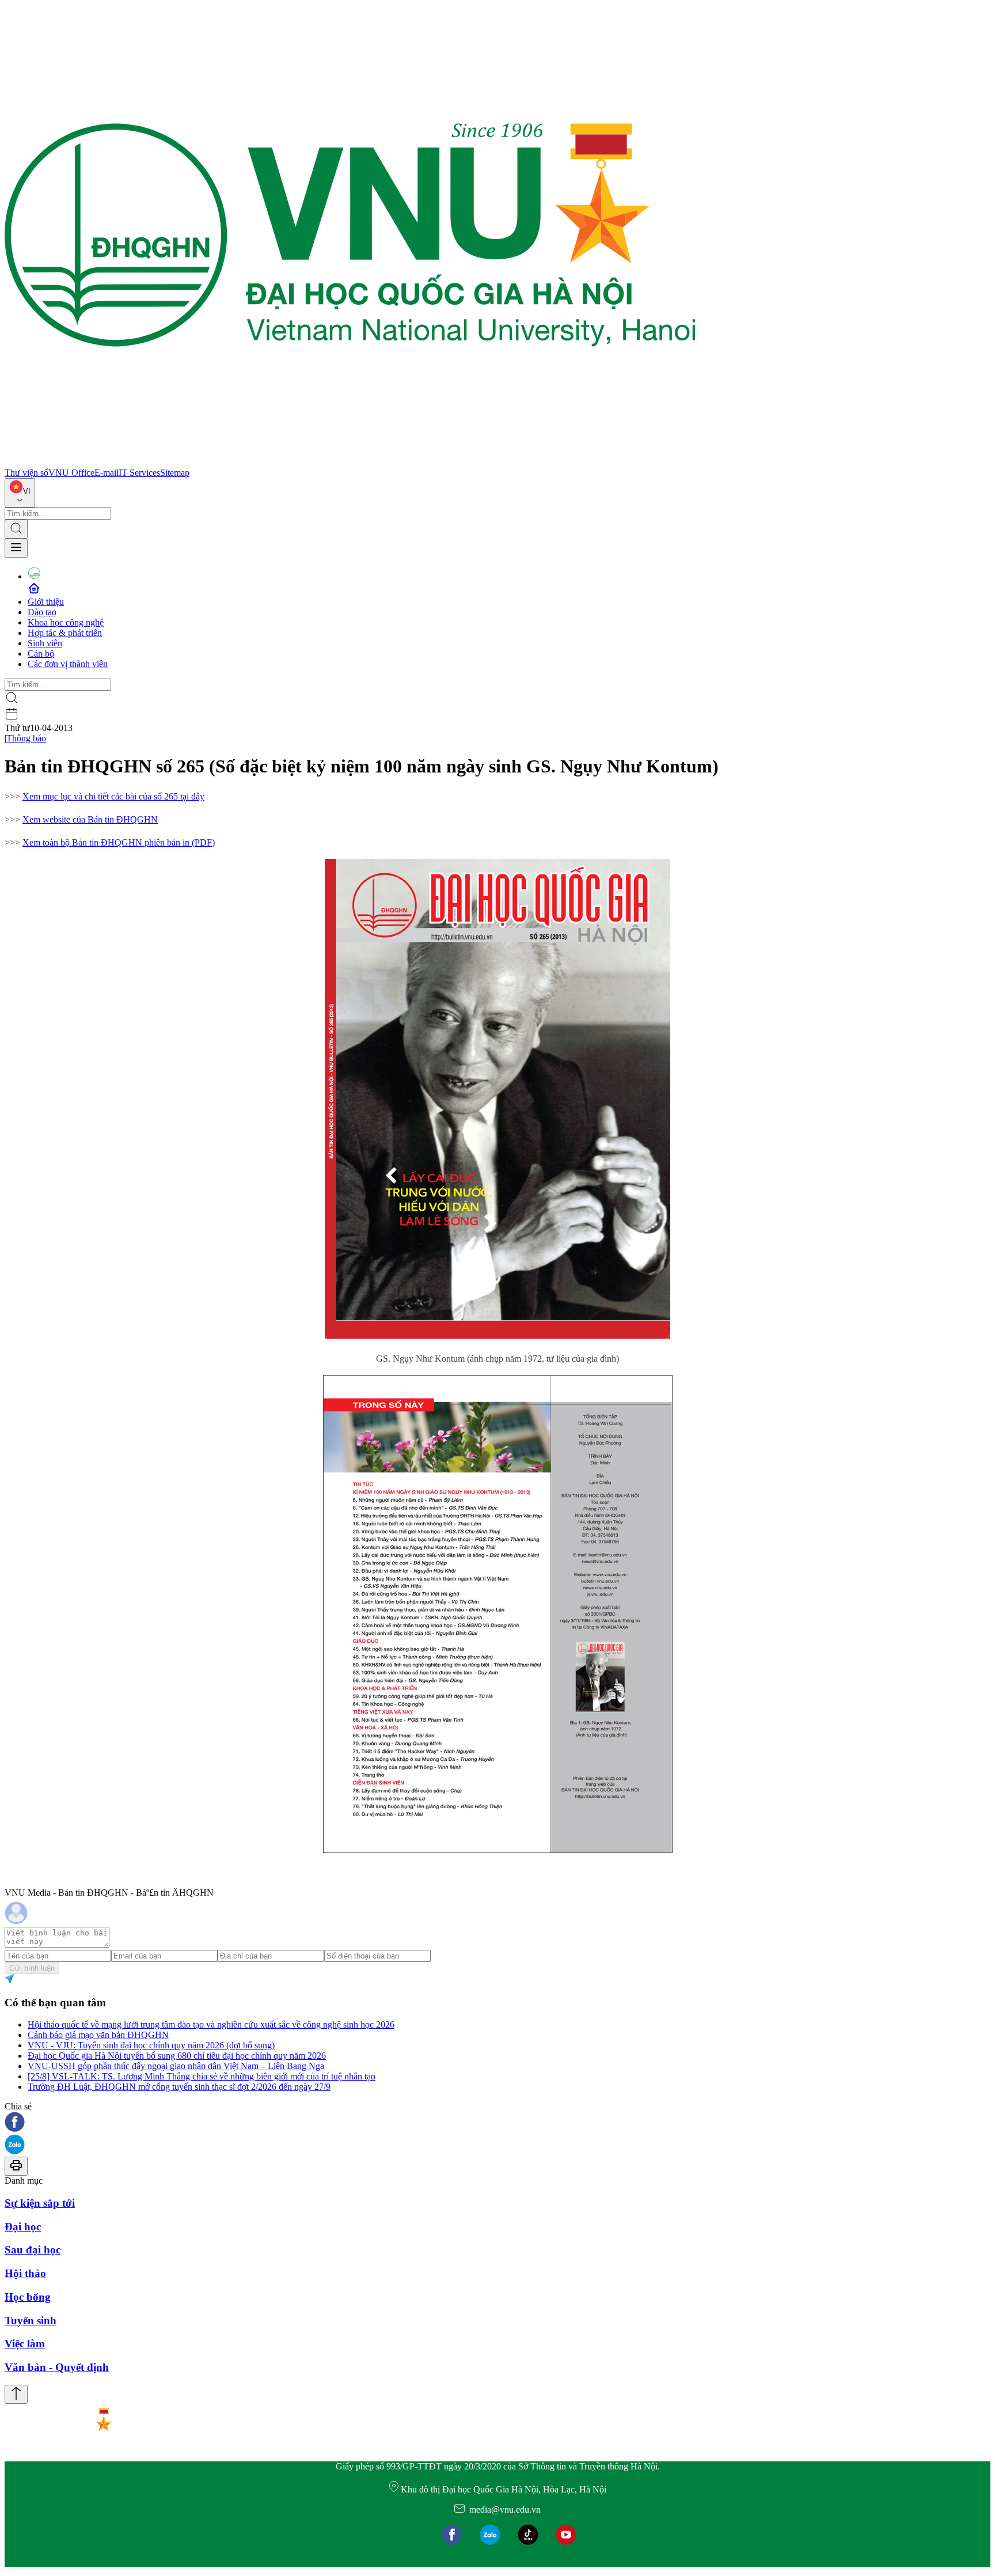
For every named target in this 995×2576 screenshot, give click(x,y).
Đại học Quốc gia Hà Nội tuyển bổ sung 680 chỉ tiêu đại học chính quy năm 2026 (177, 2056)
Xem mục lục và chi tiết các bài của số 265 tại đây (113, 796)
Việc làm (25, 2344)
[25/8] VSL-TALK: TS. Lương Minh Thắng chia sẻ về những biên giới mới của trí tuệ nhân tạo (202, 2076)
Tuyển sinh (31, 2321)
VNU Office (71, 473)
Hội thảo (25, 2273)
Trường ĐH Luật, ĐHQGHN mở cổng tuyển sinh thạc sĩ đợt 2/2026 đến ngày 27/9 (179, 2087)
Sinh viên (45, 643)
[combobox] (20, 493)
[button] (498, 2123)
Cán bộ (41, 654)
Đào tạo (42, 612)
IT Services (139, 473)
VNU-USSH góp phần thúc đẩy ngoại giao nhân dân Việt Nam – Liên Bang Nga (176, 2066)
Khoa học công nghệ (66, 622)
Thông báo (26, 738)
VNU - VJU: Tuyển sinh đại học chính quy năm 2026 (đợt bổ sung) (151, 2045)
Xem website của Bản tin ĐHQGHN (90, 819)
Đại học (23, 2227)
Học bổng (28, 2297)
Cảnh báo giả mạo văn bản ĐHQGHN (98, 2035)
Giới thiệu (46, 602)
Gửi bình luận (32, 1968)
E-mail (107, 473)
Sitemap (175, 473)
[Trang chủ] (350, 462)
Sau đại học (33, 2250)
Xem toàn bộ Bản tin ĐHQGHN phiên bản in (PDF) (119, 842)
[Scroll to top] (16, 2394)
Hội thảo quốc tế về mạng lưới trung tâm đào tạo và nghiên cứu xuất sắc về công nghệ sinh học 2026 (211, 2024)
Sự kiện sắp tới (40, 2203)
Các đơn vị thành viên (68, 664)
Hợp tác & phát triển (65, 633)
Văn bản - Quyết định (57, 2367)
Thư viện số (26, 473)
